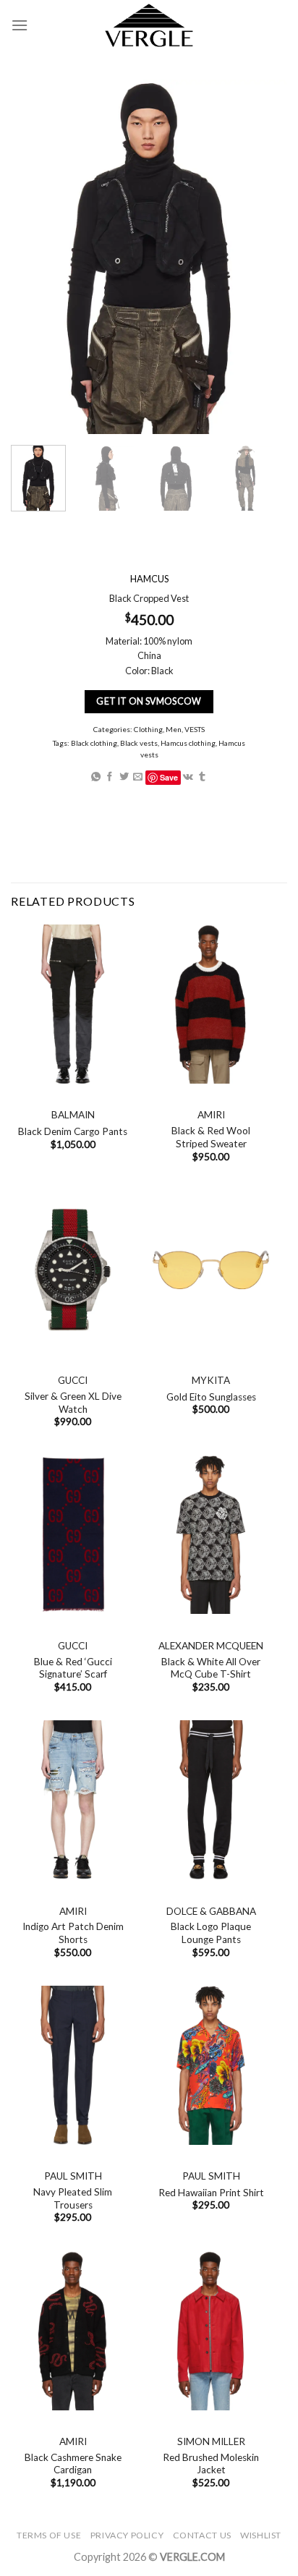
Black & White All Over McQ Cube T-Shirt (211, 1668)
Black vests (139, 743)
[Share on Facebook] (110, 777)
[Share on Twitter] (124, 777)
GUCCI (73, 1380)
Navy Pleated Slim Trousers (73, 2198)
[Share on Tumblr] (202, 777)
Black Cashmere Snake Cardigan (73, 2464)
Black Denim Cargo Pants (73, 1131)
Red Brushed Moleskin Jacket (211, 2464)
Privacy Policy (127, 2535)
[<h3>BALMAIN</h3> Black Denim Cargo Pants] (73, 1004)
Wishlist (261, 2535)
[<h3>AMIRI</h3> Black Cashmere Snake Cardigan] (73, 2331)
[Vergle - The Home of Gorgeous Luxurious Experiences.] (149, 25)
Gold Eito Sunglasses (211, 1397)
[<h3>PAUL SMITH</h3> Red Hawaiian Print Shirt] (211, 2065)
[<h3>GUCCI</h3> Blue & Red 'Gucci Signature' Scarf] (73, 1535)
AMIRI (211, 1115)
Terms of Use (49, 2535)
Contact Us (202, 2535)
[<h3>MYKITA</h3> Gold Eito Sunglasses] (211, 1270)
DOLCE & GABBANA (211, 1911)
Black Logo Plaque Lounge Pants (211, 1933)
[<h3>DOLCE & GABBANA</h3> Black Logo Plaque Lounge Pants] (211, 1800)
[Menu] (20, 25)
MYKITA (211, 1380)
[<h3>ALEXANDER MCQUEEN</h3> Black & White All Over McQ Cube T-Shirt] (211, 1535)
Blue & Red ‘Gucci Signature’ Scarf (73, 1668)
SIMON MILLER (211, 2441)
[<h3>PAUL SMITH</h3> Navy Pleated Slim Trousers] (73, 2065)
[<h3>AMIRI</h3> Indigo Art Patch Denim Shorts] (73, 1800)
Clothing (148, 729)
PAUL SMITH (73, 2176)
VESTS (195, 729)
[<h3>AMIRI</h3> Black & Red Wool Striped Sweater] (211, 1004)
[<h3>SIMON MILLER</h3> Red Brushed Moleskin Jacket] (211, 2331)
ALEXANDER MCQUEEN (211, 1646)
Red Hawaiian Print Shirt (211, 2193)
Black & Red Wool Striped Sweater (211, 1137)
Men (174, 729)
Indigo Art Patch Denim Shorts (73, 1933)
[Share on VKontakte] (188, 777)
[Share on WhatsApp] (96, 777)
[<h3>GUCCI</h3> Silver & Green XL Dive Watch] (73, 1270)
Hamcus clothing (188, 743)
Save (169, 777)
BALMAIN (73, 1115)
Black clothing (94, 743)
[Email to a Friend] (138, 777)
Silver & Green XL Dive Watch (73, 1403)
